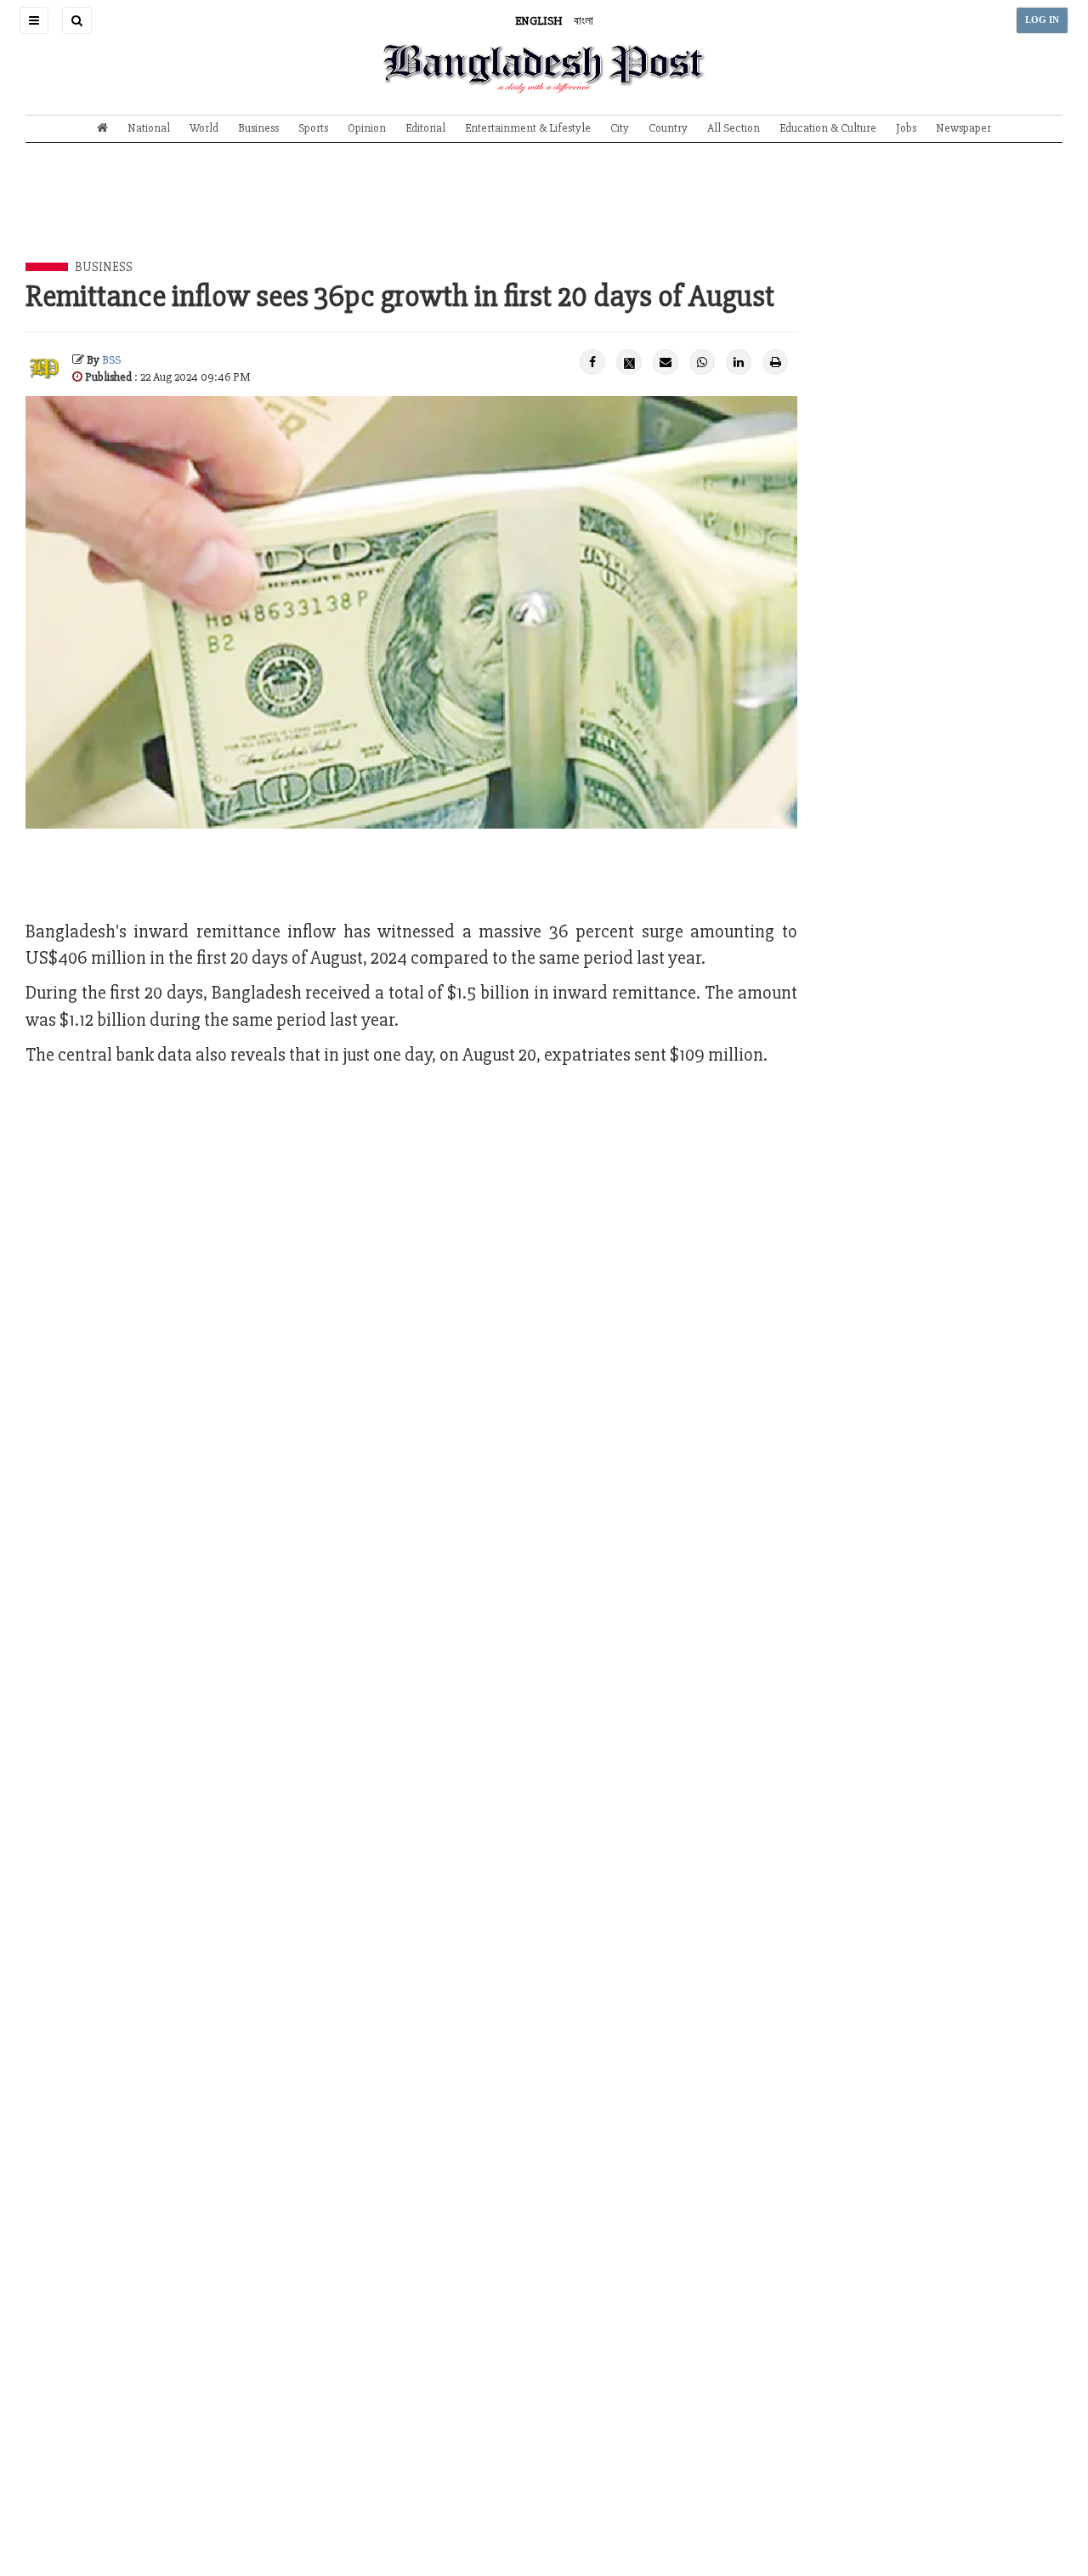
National (149, 128)
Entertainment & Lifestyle (528, 128)
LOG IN (1042, 20)
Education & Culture (828, 128)
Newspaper (963, 128)
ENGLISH (539, 21)
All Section (734, 128)
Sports (313, 128)
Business (258, 128)
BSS (111, 360)
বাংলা (584, 21)
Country (668, 128)
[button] (34, 20)
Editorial (425, 128)
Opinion (367, 128)
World (204, 128)
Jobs (906, 128)
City (620, 128)
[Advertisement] (544, 215)
